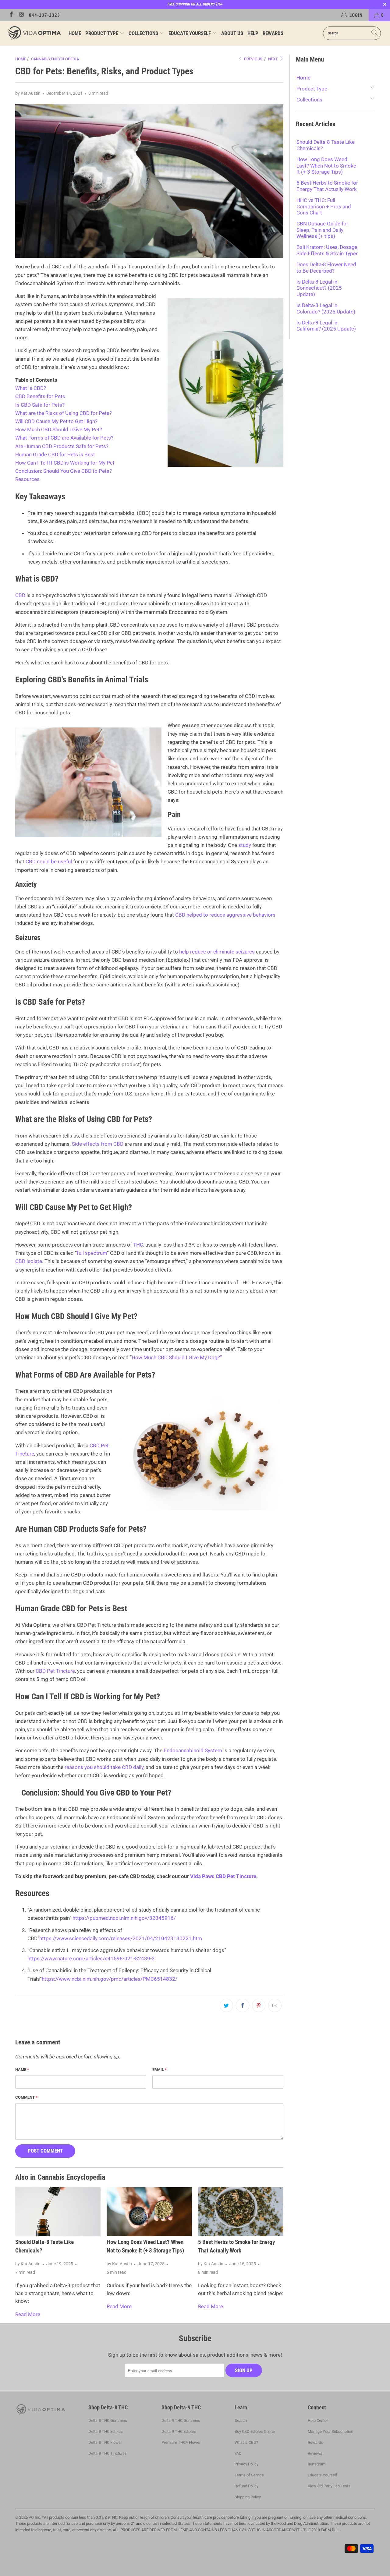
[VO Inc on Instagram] (21, 15)
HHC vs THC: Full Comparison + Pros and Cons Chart (324, 206)
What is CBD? (31, 388)
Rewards (273, 33)
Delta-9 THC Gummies (181, 2420)
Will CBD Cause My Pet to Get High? (56, 421)
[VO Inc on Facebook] (11, 15)
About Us (232, 33)
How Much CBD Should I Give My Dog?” (177, 1357)
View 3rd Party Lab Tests (329, 2486)
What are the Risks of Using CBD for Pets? (64, 413)
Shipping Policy (248, 2497)
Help (253, 33)
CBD (20, 595)
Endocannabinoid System (193, 1750)
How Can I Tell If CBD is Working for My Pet (65, 463)
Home (75, 33)
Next (273, 59)
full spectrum (92, 1253)
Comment (26, 2097)
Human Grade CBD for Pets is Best (55, 455)
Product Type (102, 33)
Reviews (315, 2453)
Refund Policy (246, 2486)
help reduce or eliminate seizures (217, 952)
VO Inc (34, 2517)
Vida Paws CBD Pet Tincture (223, 1876)
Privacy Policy (246, 2464)
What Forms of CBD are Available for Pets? (64, 438)
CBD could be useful (49, 862)
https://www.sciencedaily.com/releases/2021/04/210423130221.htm (121, 1938)
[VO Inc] (34, 33)
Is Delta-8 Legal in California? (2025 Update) (326, 326)
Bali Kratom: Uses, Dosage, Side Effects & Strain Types (328, 250)
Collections (144, 33)
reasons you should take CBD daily (104, 1767)
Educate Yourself (190, 33)
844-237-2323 (44, 15)
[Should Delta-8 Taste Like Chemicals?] (58, 2212)
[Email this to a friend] (275, 2005)
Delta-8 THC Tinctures (108, 2453)
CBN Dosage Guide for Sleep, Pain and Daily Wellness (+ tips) (322, 230)
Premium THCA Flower (181, 2442)
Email (160, 2070)
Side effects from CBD (98, 1144)
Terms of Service (249, 2475)
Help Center (318, 2420)
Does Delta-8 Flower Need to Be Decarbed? (326, 267)
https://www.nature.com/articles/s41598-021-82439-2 (91, 1959)
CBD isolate (29, 1261)
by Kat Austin (28, 93)
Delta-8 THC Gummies (108, 2420)
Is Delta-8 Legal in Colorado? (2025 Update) (326, 308)
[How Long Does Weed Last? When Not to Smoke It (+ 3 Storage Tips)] (149, 2212)
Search (241, 2420)
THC (138, 1245)
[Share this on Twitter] (226, 2005)
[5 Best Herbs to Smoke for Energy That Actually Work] (241, 2212)
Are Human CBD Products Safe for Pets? (62, 446)
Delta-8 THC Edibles (106, 2431)
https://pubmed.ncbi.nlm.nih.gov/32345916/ (124, 1918)
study (245, 845)
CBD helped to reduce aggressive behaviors (225, 915)
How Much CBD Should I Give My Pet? (59, 430)
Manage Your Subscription (330, 2431)
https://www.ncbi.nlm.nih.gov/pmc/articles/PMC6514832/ (110, 1979)
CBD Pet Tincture (55, 1671)
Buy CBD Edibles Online (255, 2431)
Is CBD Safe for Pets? (40, 405)
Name (22, 2070)
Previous (253, 59)
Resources (27, 479)
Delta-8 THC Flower (105, 2442)
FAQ (238, 2453)
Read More (28, 2314)
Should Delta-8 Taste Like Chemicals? (326, 145)
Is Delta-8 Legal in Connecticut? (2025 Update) (319, 288)
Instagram (317, 2464)
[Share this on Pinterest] (259, 2005)
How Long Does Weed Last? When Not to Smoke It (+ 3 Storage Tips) (326, 166)
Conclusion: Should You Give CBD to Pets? (64, 471)
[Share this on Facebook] (243, 2005)
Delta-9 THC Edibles (179, 2431)
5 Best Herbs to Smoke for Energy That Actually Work (327, 186)
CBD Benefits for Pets (40, 396)
